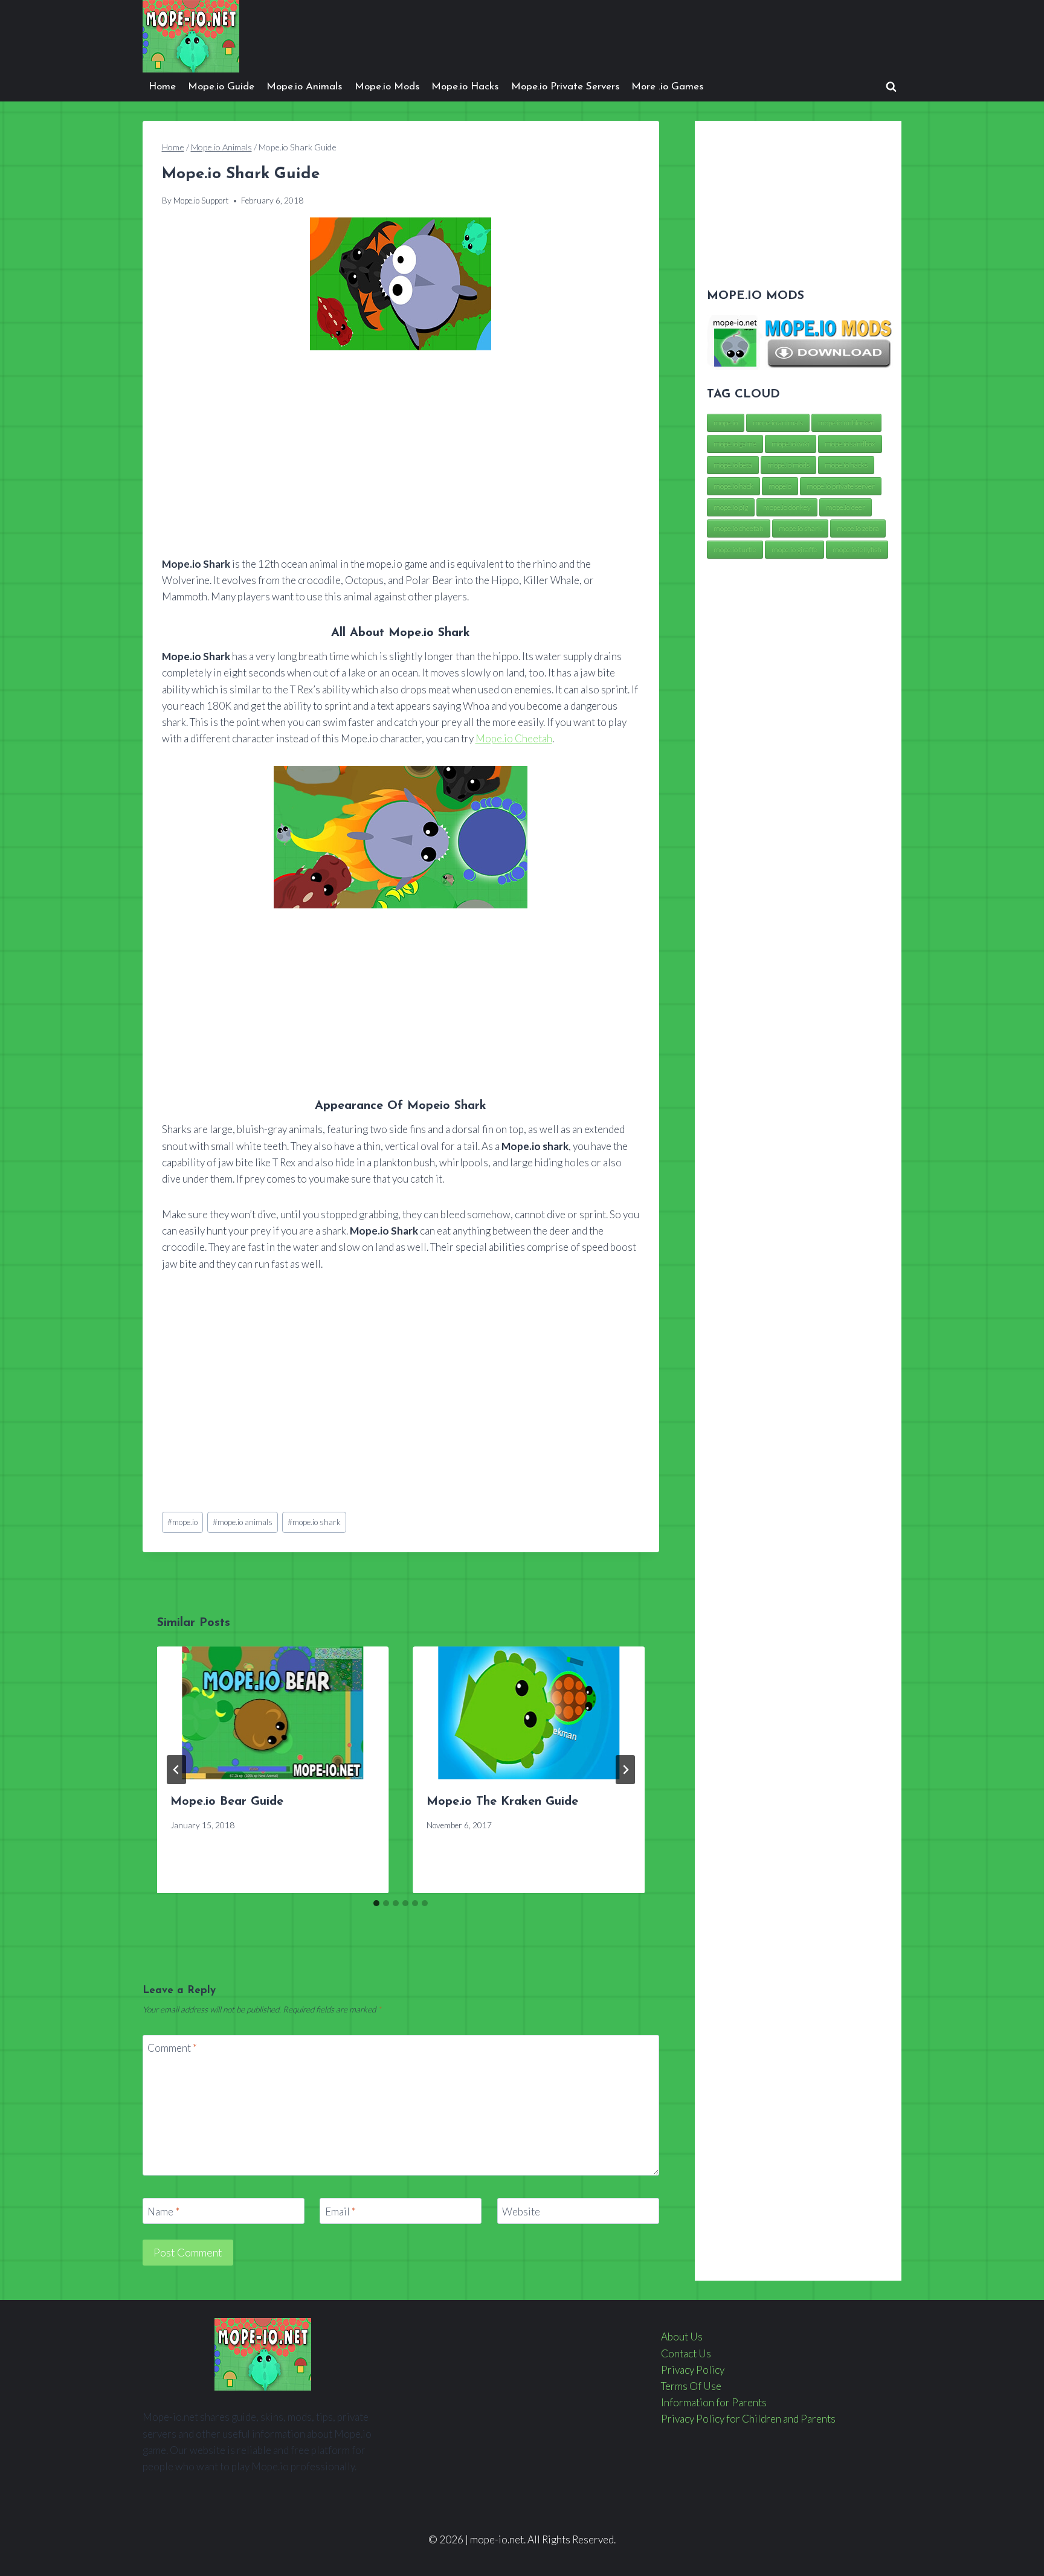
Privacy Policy (693, 2370)
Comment (172, 2048)
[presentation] (273, 1713)
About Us (682, 2337)
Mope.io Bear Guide (227, 1802)
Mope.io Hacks (465, 87)
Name (163, 2211)
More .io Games (667, 87)
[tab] (376, 1903)
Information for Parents (714, 2402)
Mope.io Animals (304, 87)
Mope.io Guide (221, 87)
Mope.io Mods (387, 87)
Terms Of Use (691, 2386)
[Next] (625, 1770)
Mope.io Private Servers (565, 87)
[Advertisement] (401, 454)
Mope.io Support (201, 201)
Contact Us (686, 2353)
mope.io (182, 1522)
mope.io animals (243, 1522)
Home (162, 87)
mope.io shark (314, 1522)
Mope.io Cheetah (514, 738)
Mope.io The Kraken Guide (502, 1802)
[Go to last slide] (176, 1770)
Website (521, 2211)
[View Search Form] (891, 87)
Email (340, 2211)
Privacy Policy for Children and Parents (748, 2419)
